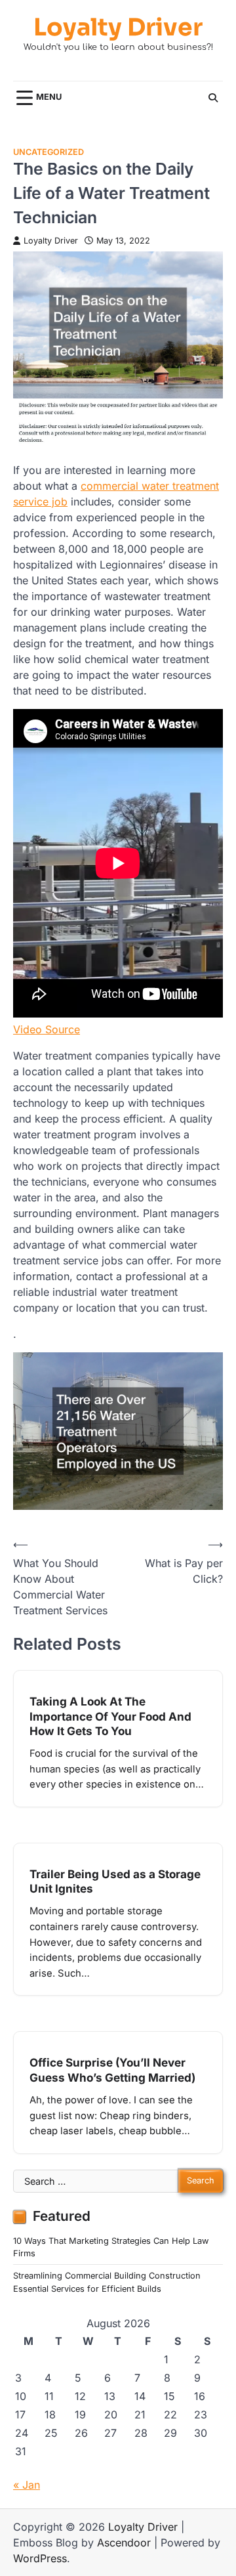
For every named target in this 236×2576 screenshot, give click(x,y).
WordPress (40, 2558)
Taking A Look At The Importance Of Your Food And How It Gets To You (110, 1716)
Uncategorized (49, 152)
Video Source (47, 1029)
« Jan (27, 2485)
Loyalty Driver (118, 27)
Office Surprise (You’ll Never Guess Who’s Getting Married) (112, 2070)
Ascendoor (124, 2543)
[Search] (213, 98)
